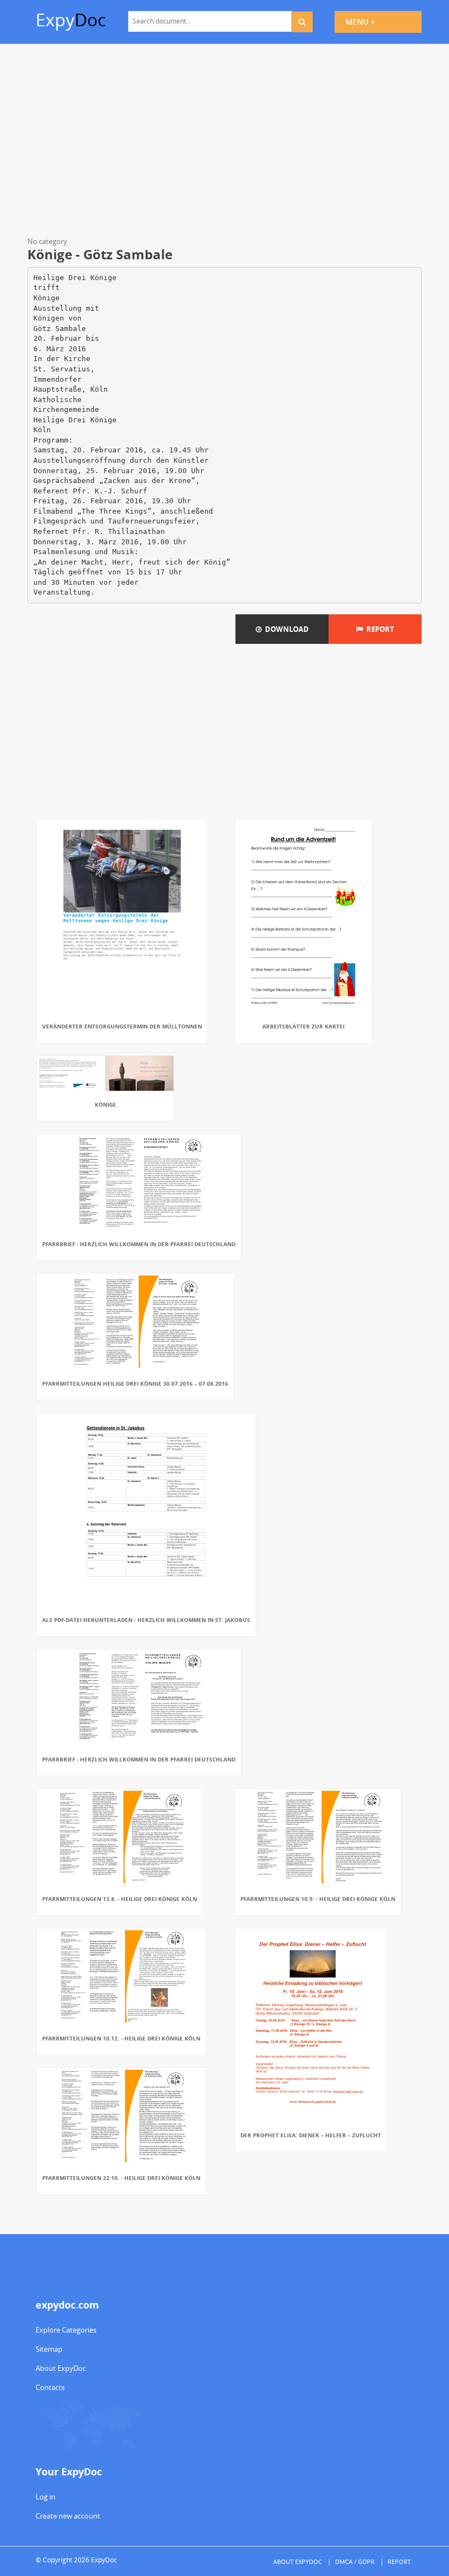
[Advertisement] (225, 142)
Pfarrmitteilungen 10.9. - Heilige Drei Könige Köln (318, 1899)
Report (379, 629)
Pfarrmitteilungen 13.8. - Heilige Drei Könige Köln (120, 1899)
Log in (45, 2497)
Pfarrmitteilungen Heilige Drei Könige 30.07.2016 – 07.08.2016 (135, 1383)
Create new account (68, 2516)
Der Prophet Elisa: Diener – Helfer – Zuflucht (311, 2135)
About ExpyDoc (61, 2368)
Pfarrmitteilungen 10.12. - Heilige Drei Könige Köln (121, 2038)
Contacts (50, 2387)
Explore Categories (66, 2330)
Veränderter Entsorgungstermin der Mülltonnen (122, 1026)
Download (285, 629)
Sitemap (49, 2349)
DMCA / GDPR (355, 2562)
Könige (105, 1104)
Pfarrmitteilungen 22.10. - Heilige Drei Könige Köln (121, 2178)
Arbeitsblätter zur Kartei (303, 1026)
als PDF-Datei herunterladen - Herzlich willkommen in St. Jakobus (146, 1620)
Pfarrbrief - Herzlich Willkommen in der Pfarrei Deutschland (139, 1244)
